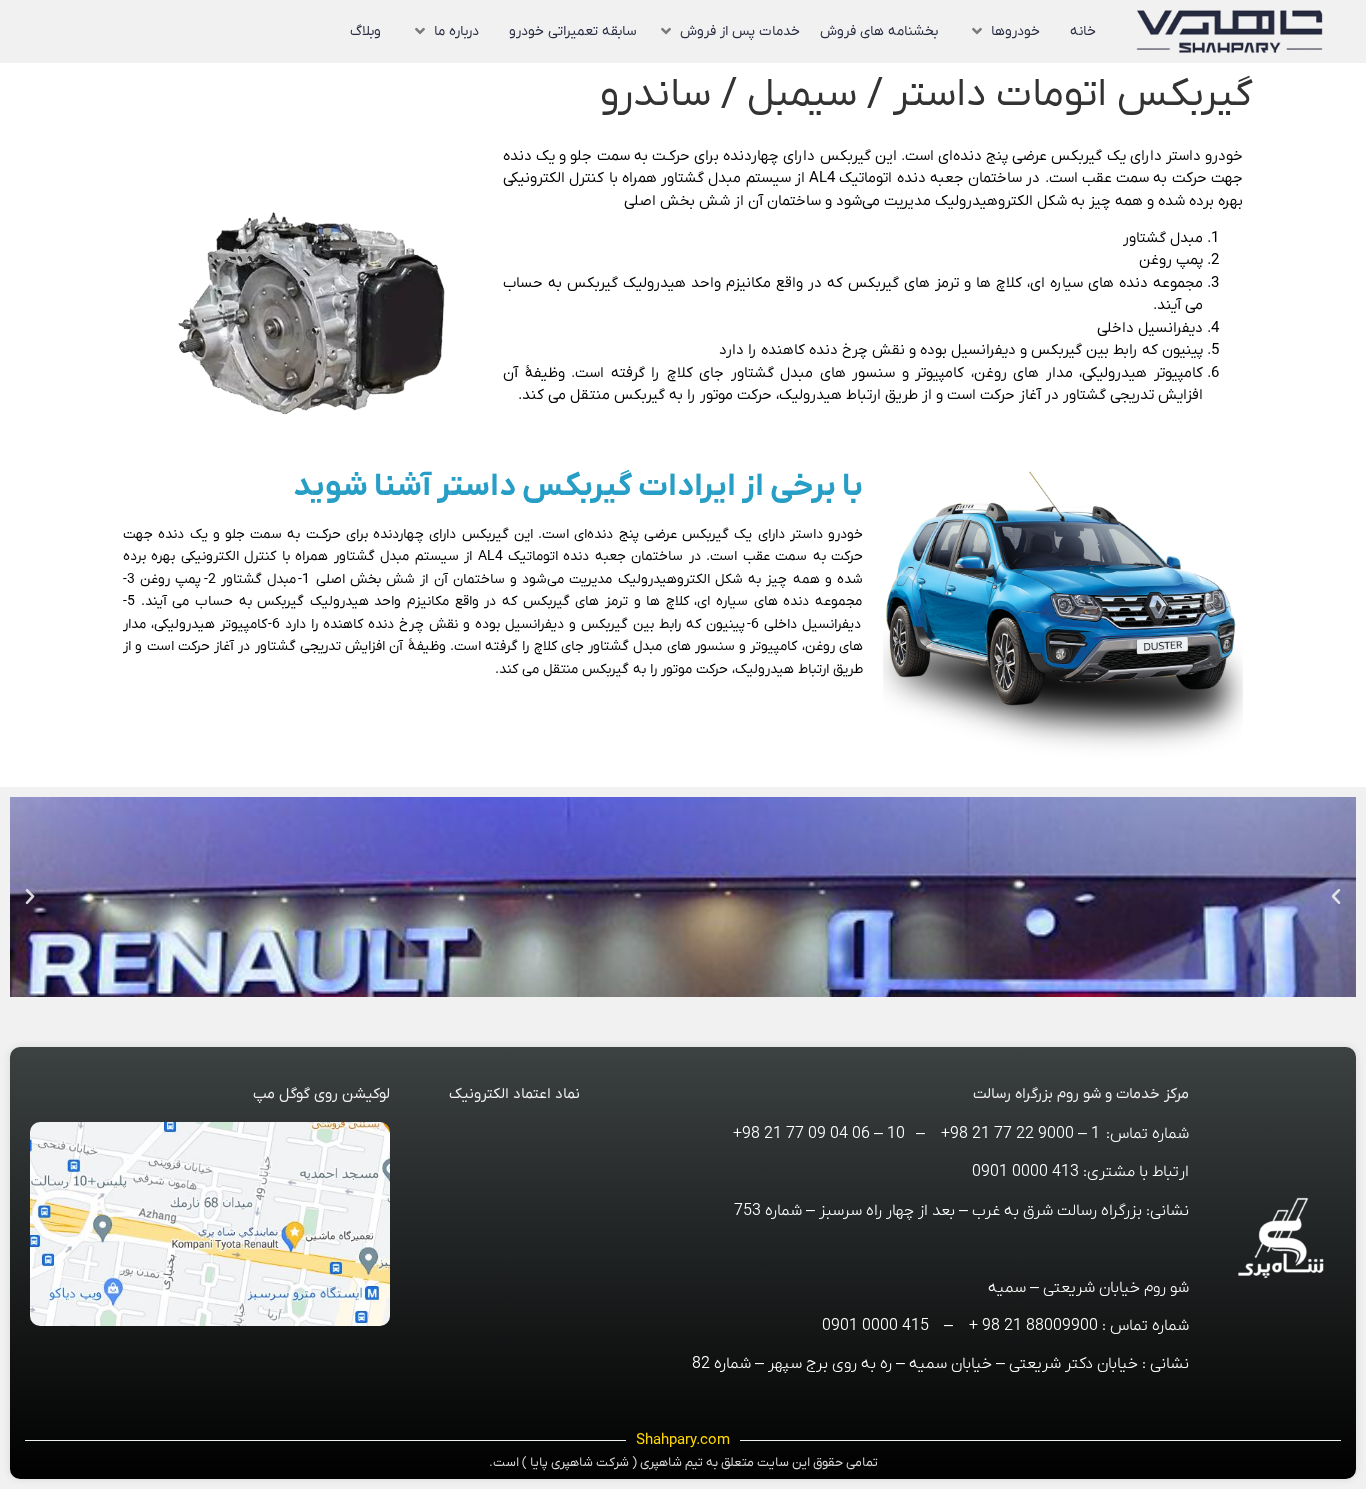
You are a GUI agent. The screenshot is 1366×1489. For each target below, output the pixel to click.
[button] (1004, 31)
